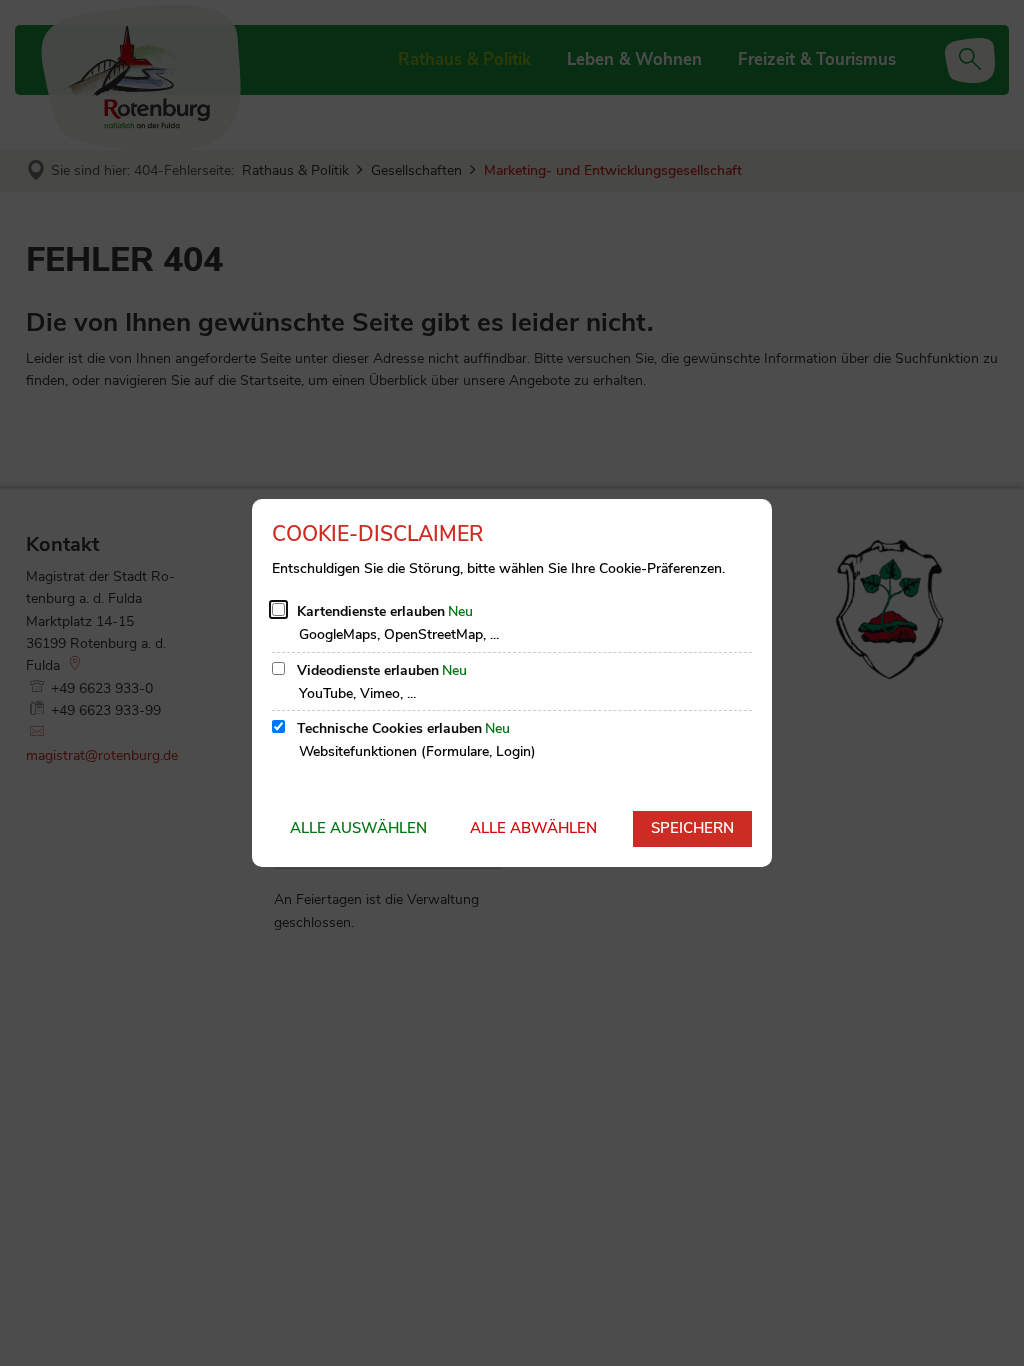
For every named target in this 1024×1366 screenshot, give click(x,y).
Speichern (692, 828)
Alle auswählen (358, 828)
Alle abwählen (533, 828)
